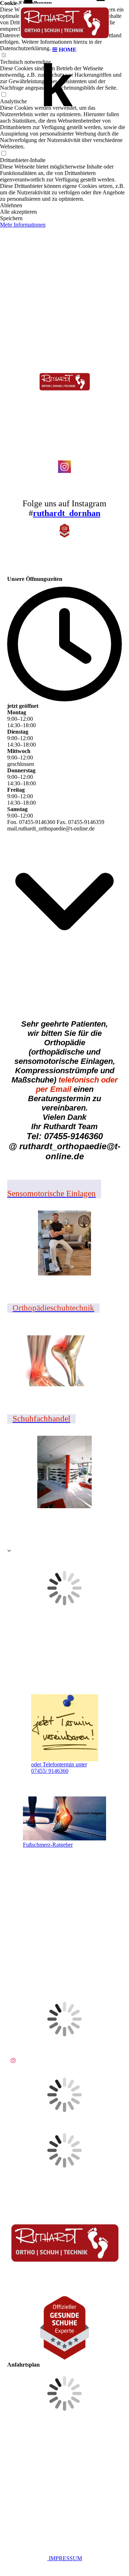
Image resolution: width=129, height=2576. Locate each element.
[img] (64, 22)
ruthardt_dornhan (67, 513)
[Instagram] (13, 2061)
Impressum (65, 2558)
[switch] (4, 95)
